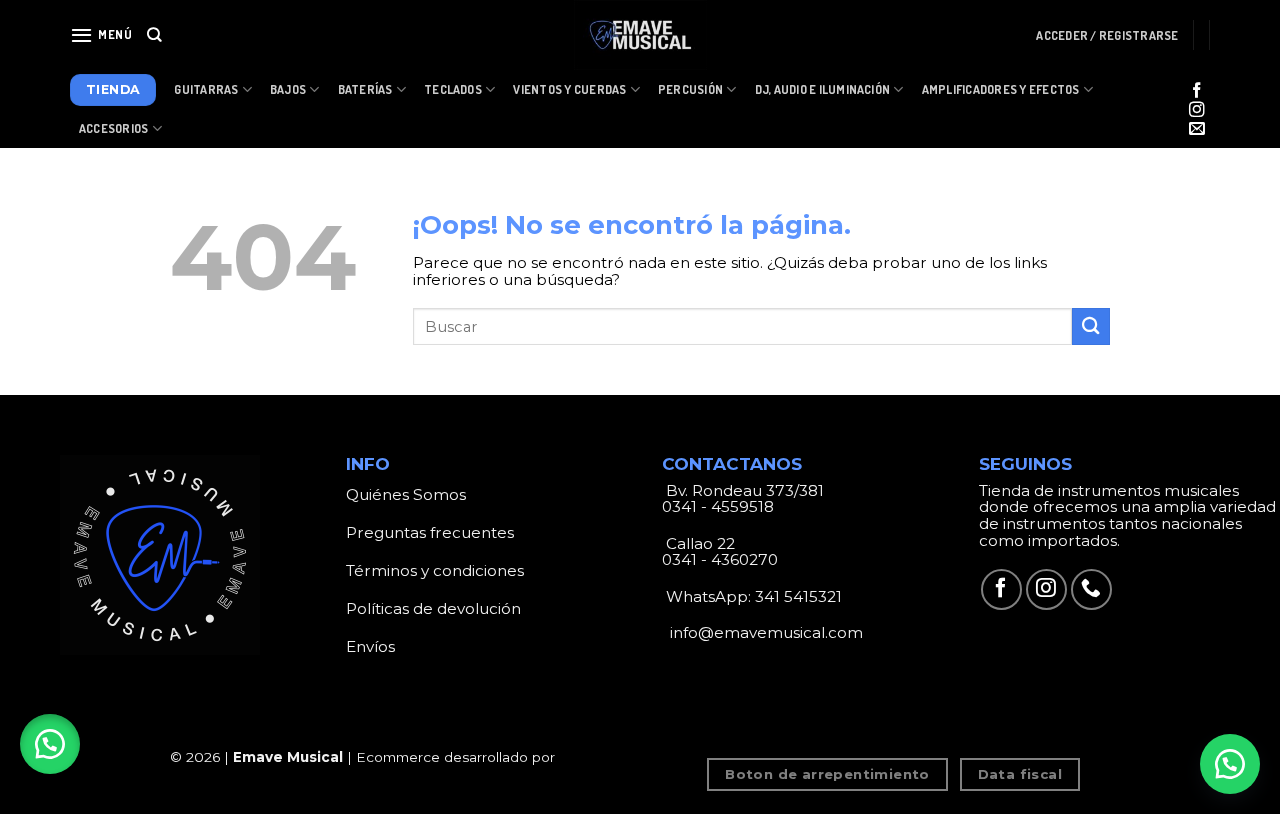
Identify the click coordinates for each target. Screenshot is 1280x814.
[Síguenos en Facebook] (1197, 91)
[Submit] (1091, 326)
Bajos (288, 89)
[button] (50, 744)
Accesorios (113, 128)
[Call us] (1091, 589)
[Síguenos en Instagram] (1197, 110)
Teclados (453, 89)
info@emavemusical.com (764, 632)
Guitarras (206, 89)
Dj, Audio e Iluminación (823, 89)
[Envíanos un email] (1197, 129)
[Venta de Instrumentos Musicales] (640, 35)
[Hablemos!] (1230, 764)
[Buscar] (154, 35)
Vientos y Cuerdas (569, 89)
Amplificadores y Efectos (1001, 89)
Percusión (690, 89)
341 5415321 (798, 596)
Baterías (365, 89)
